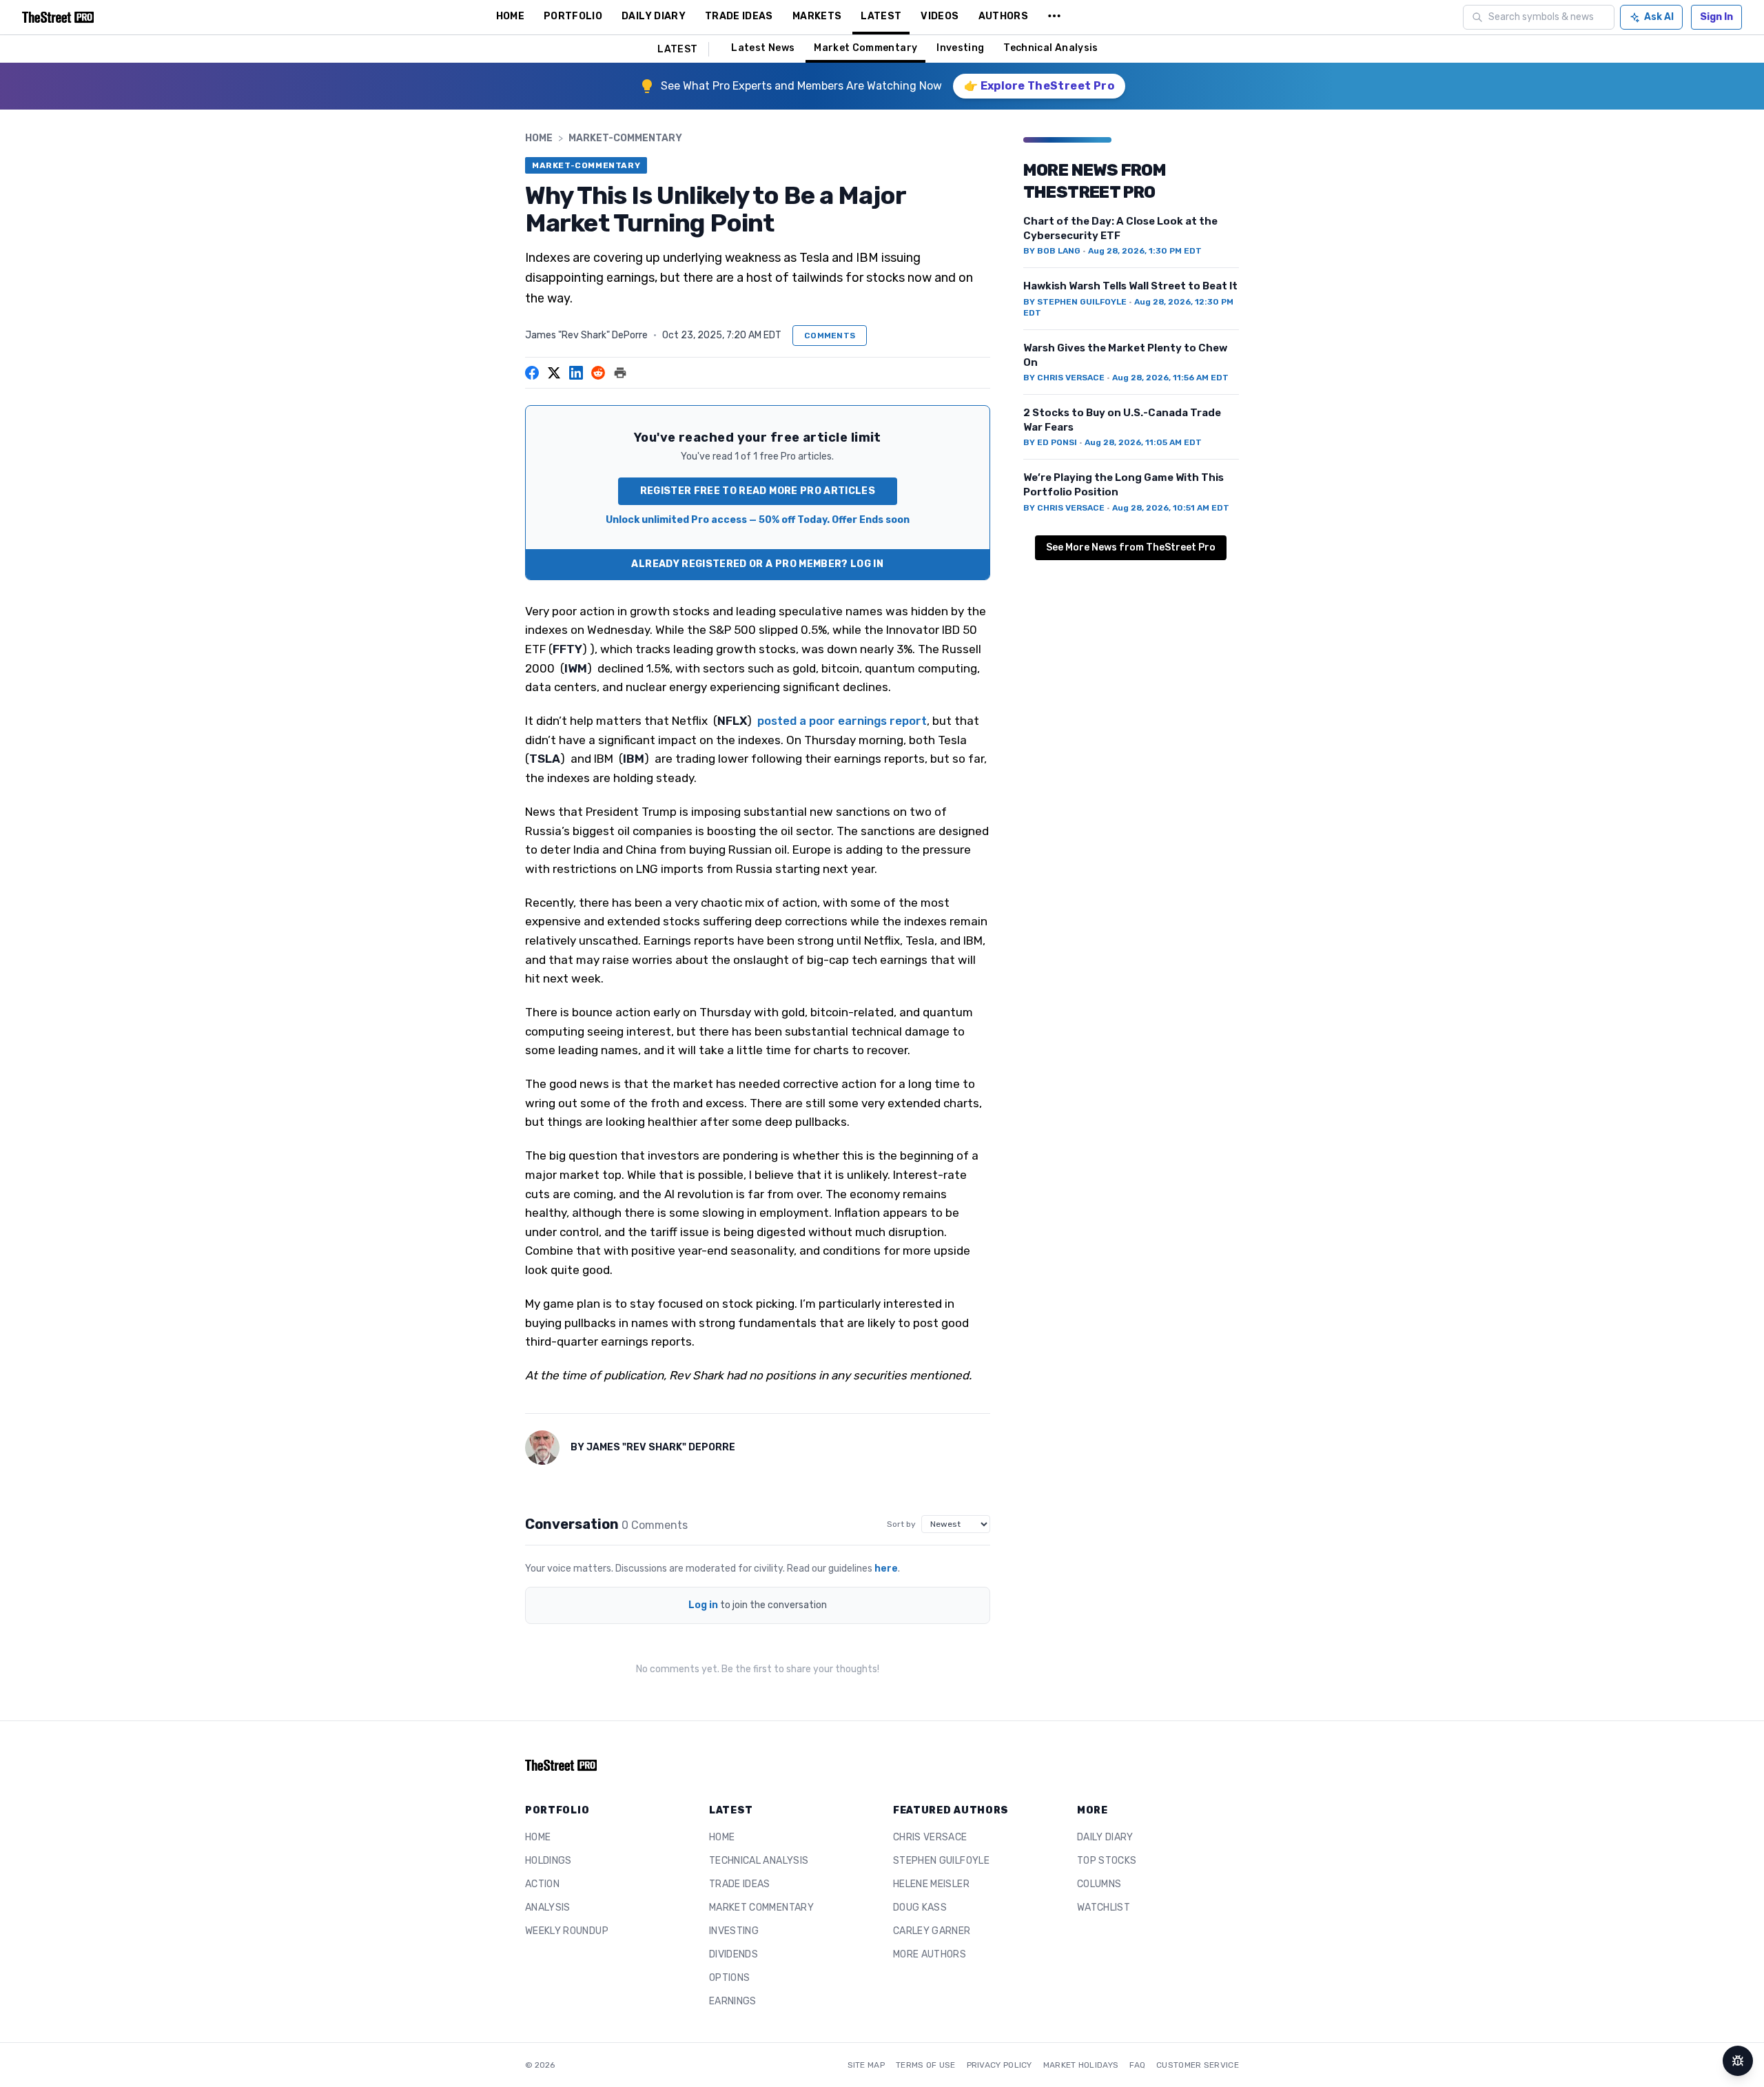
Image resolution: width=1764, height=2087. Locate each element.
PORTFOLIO (573, 16)
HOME (510, 16)
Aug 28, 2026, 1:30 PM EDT (1145, 251)
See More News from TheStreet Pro (1131, 547)
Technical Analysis (1050, 48)
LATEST (881, 16)
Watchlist (1104, 1908)
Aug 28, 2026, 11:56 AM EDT (1170, 378)
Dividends (734, 1954)
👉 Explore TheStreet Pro (1039, 86)
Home (539, 138)
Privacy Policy (999, 2065)
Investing (960, 48)
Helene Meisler (931, 1884)
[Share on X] (554, 373)
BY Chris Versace (1064, 378)
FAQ (1137, 2065)
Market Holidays (1081, 2065)
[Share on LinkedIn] (576, 373)
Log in (703, 1605)
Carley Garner (932, 1931)
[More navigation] (1054, 17)
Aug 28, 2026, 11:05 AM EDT (1143, 442)
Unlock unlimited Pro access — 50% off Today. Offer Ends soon (758, 520)
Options (729, 1978)
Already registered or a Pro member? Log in (757, 564)
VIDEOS (940, 16)
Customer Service (1198, 2065)
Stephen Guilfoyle (941, 1861)
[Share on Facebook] (532, 373)
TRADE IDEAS (739, 16)
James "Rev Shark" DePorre (586, 335)
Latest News (763, 48)
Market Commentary (865, 48)
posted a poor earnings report (842, 721)
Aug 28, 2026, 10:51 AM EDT (1171, 508)
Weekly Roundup (567, 1931)
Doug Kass (920, 1908)
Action (542, 1884)
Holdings (548, 1861)
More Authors (930, 1954)
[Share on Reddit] (598, 373)
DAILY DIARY (654, 16)
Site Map (866, 2065)
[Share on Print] (620, 373)
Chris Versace (930, 1837)
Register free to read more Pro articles (758, 491)
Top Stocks (1107, 1861)
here (886, 1569)
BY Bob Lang (1052, 251)
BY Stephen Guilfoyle (1075, 302)
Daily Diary (1105, 1837)
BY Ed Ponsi (1050, 442)
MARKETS (817, 16)
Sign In (1716, 17)
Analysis (548, 1908)
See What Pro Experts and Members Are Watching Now (801, 86)
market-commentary (625, 138)
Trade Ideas (740, 1884)
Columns (1099, 1884)
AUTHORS (1003, 16)
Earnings (733, 2001)
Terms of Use (926, 2065)
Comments (830, 336)
